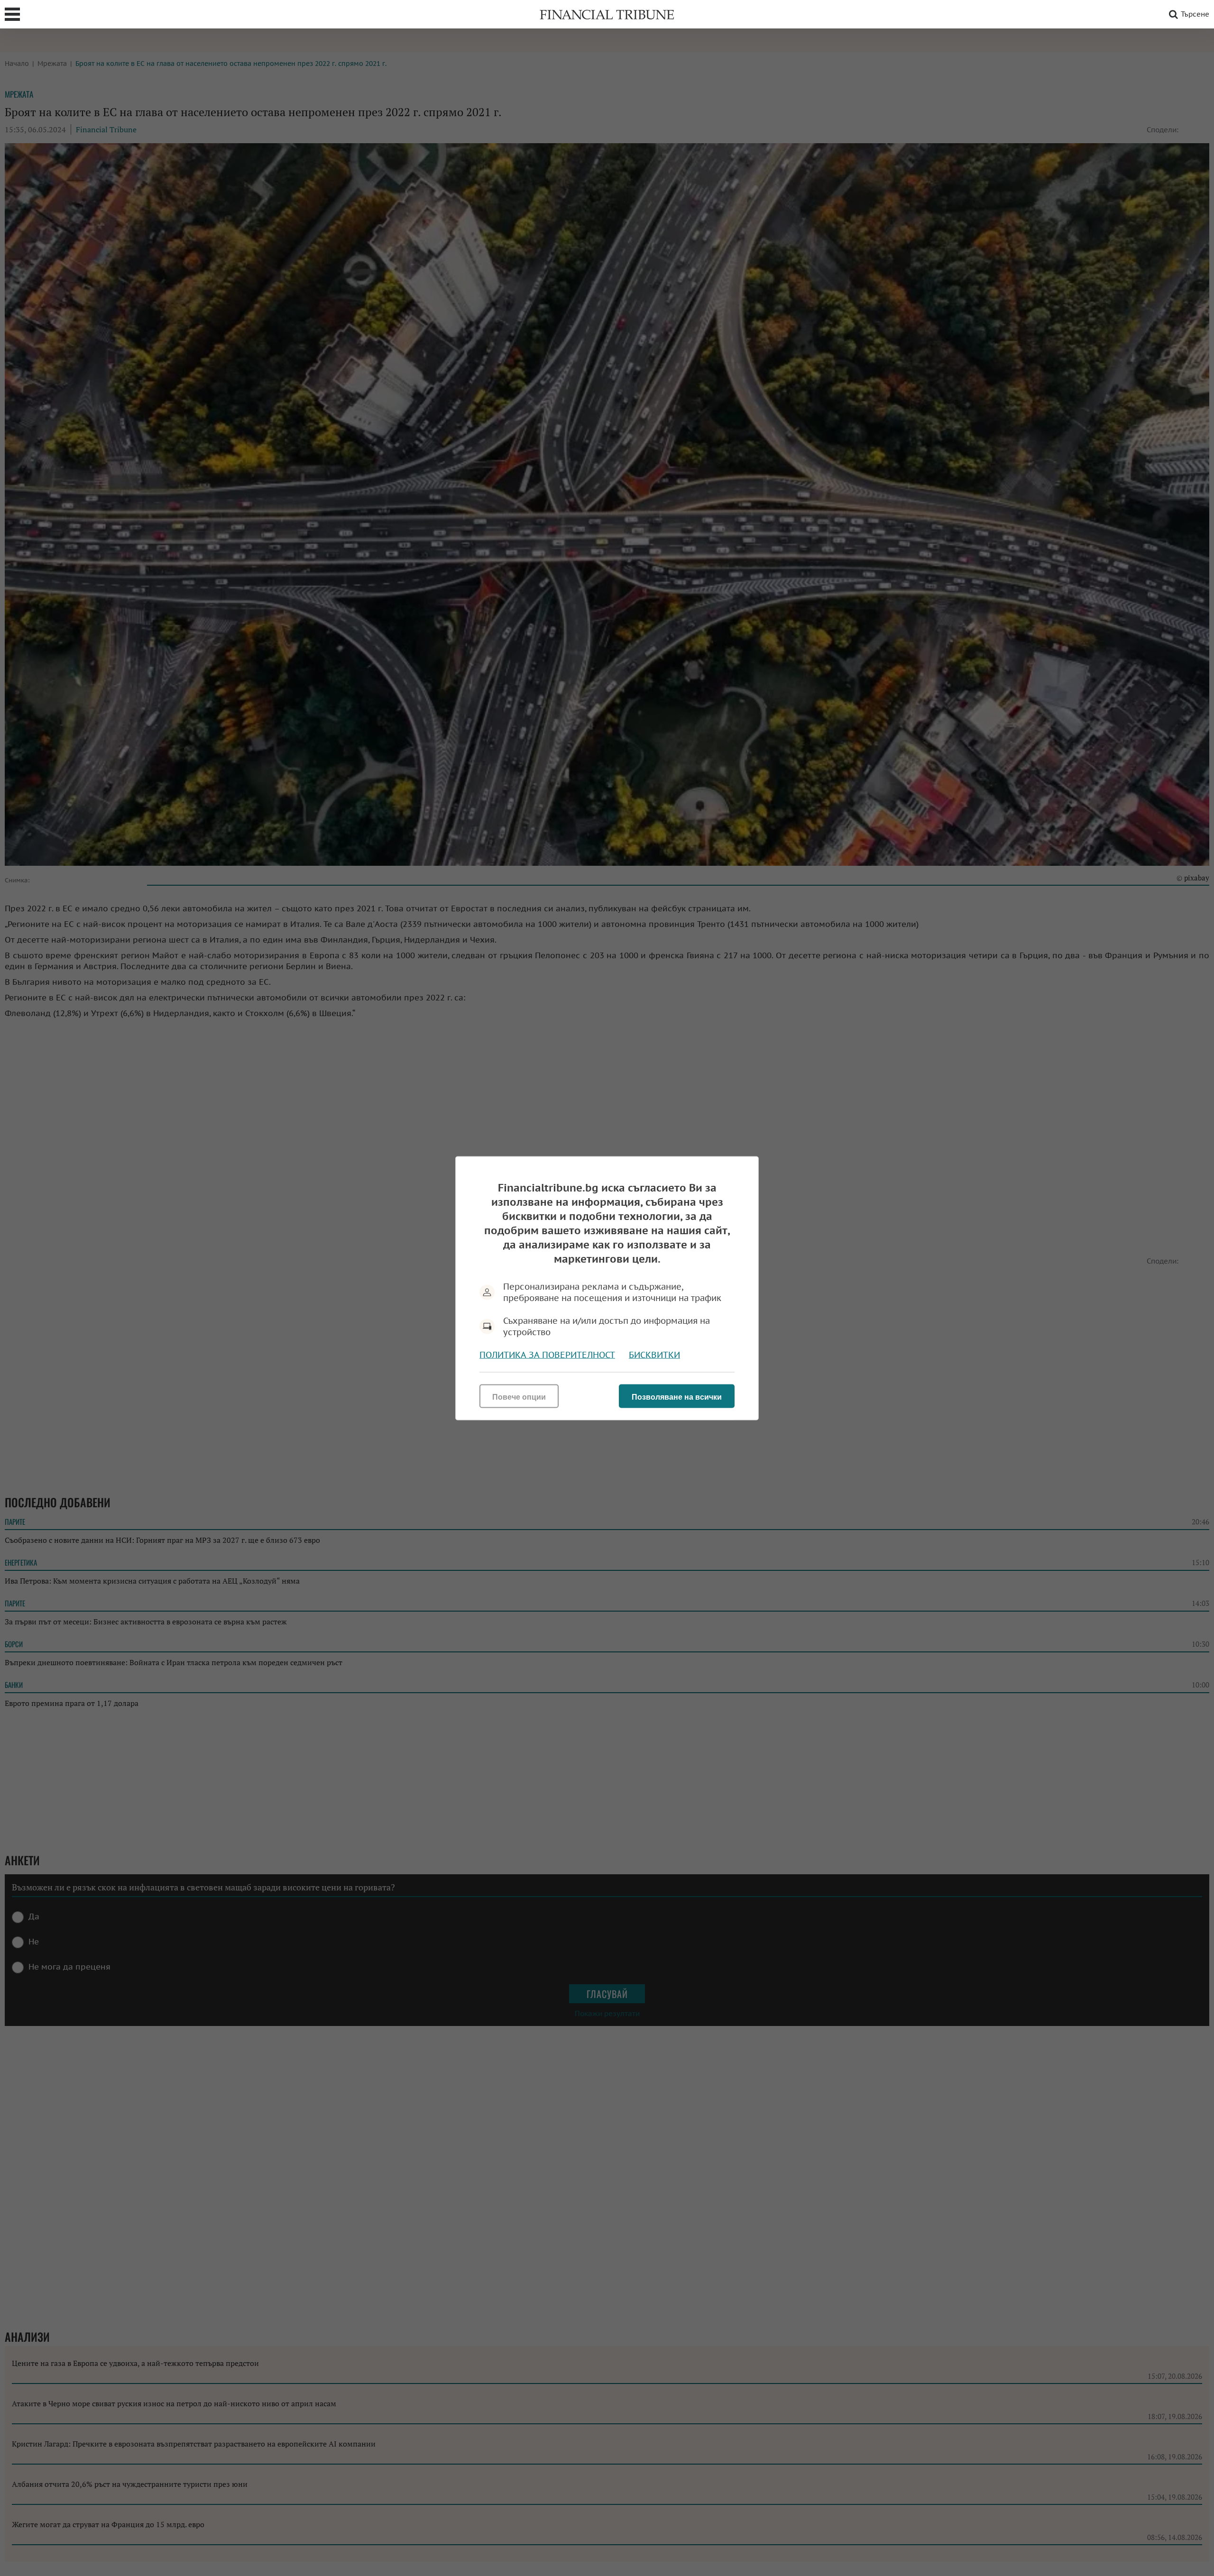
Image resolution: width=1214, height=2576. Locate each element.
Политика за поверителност (547, 1354)
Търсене (1195, 14)
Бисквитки (654, 1354)
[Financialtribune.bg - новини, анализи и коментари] (607, 14)
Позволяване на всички (677, 1397)
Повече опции (519, 1397)
